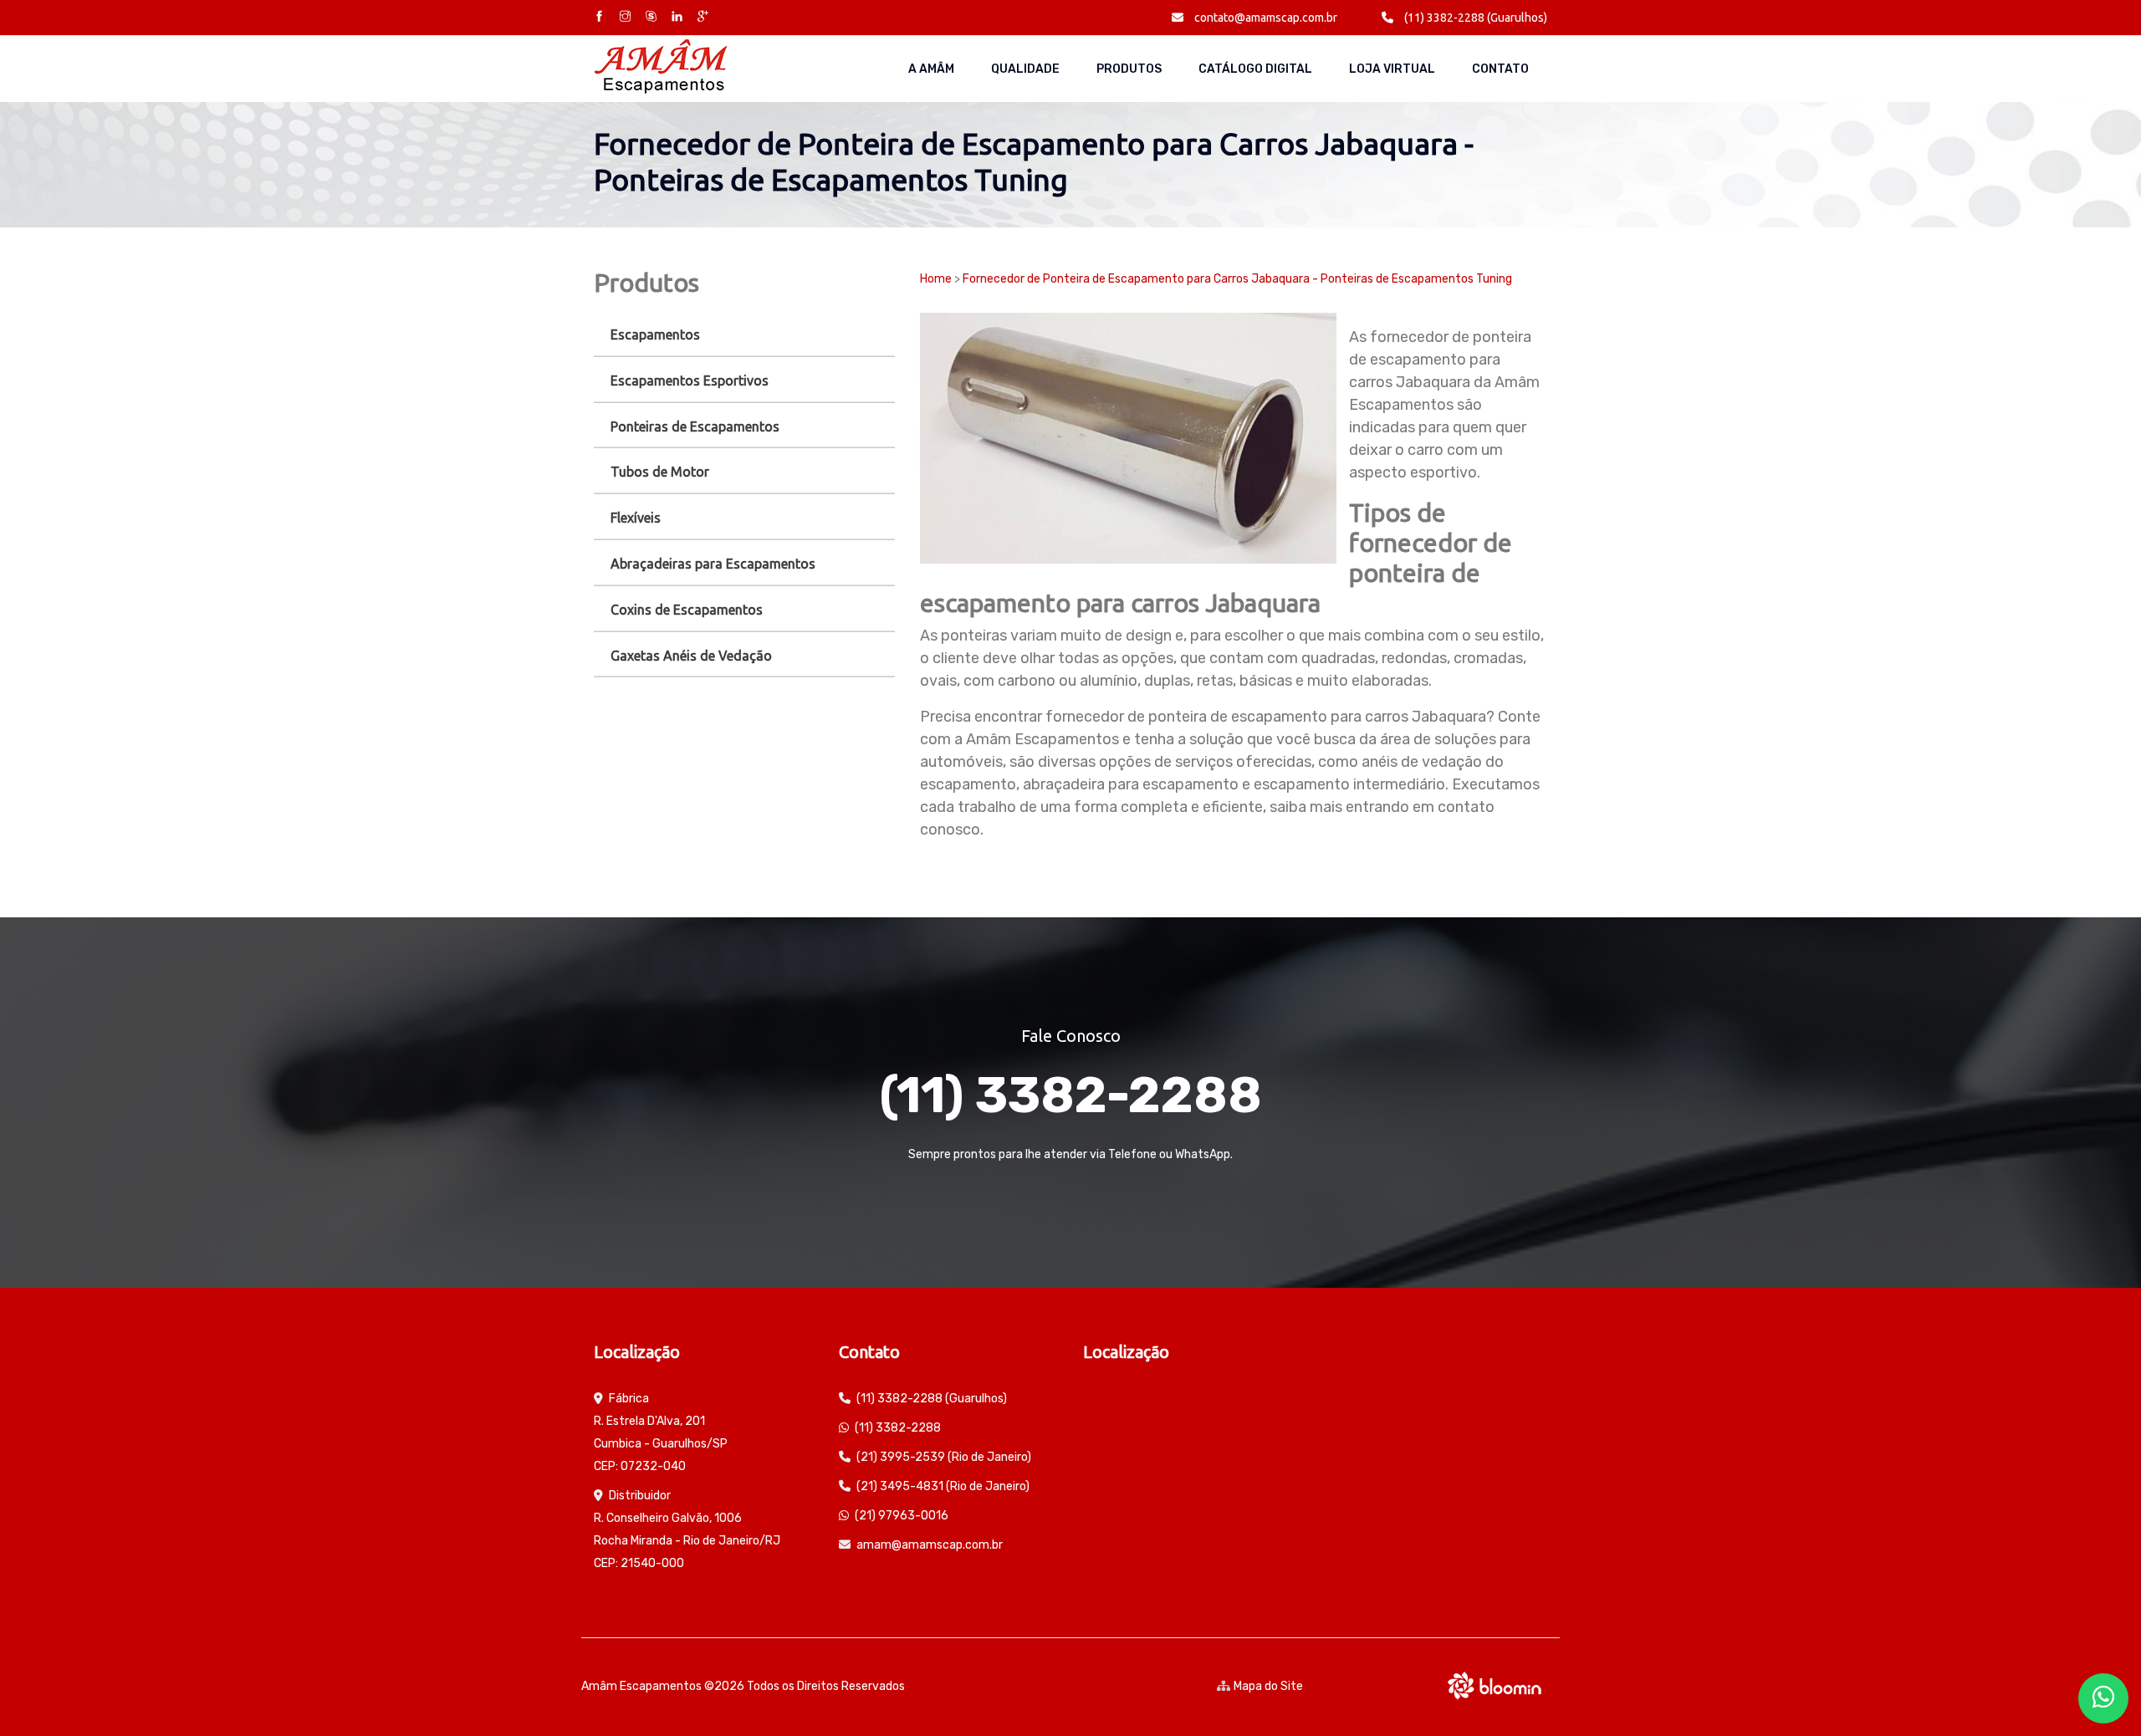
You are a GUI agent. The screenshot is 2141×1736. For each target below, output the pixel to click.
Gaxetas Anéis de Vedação (691, 656)
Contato (1500, 69)
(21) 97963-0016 (902, 1516)
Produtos (1129, 69)
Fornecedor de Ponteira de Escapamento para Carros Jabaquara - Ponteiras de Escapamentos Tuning (1237, 279)
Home (936, 279)
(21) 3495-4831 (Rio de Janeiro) (943, 1486)
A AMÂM (931, 69)
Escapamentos (655, 334)
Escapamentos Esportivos (690, 380)
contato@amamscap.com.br (1265, 18)
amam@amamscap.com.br (930, 1545)
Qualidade (1025, 69)
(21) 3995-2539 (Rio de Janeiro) (944, 1457)
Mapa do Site (1268, 1686)
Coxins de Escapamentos (687, 610)
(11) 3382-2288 (1070, 1095)
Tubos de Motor (660, 472)
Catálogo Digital (1255, 69)
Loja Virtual (1392, 69)
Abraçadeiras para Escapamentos (713, 564)
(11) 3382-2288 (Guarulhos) (1474, 18)
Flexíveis (636, 518)
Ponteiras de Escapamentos (695, 426)
